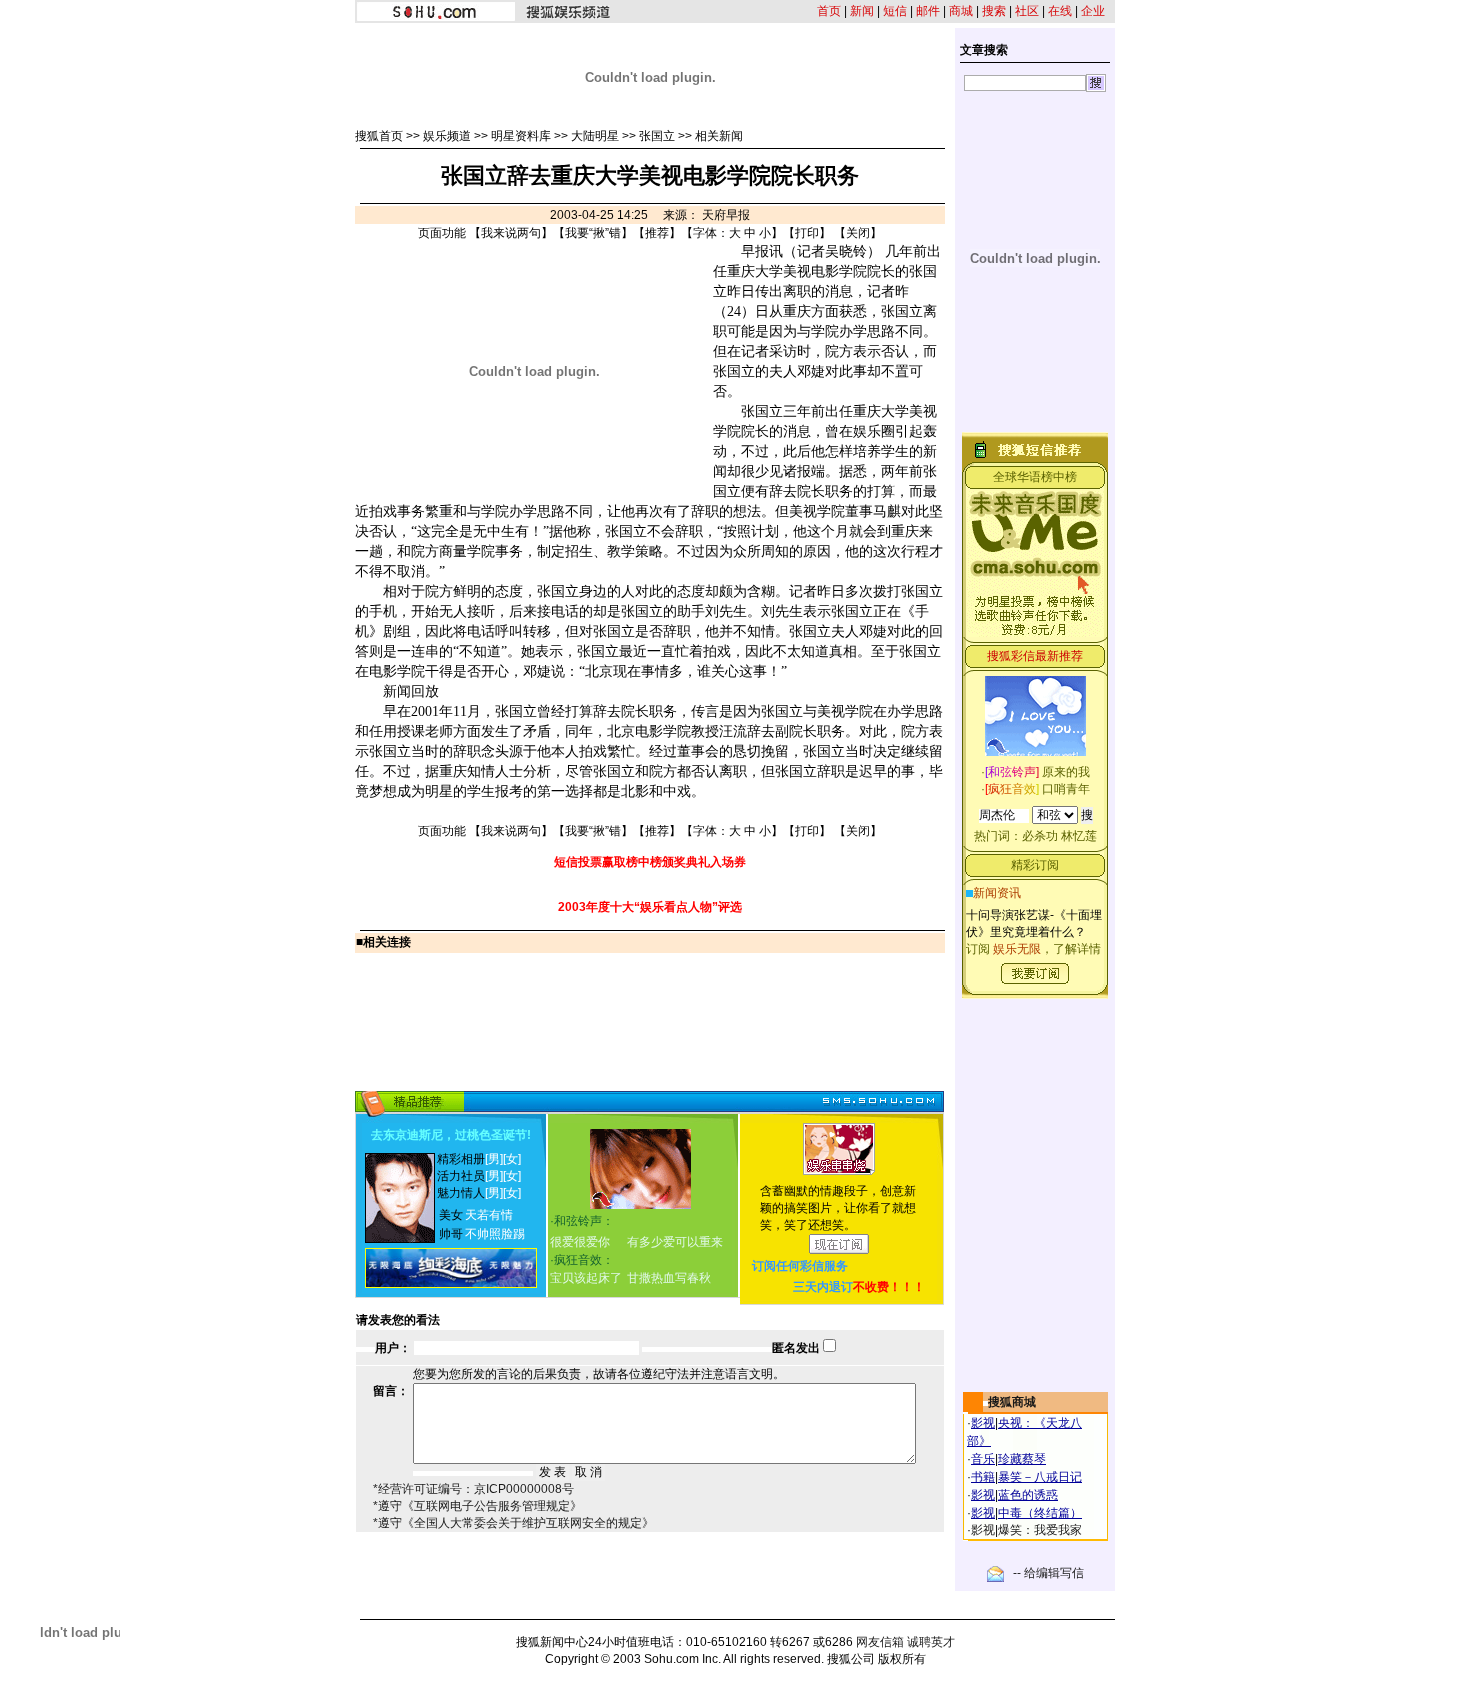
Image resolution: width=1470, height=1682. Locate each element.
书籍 (983, 1477)
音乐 (983, 1459)
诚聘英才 (931, 1642)
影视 (983, 1423)
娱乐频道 (447, 136)
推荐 (657, 233)
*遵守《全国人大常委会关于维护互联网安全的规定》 (513, 1523)
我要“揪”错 (593, 233)
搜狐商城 (1012, 1402)
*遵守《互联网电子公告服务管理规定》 (477, 1506)
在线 (1060, 11)
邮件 (928, 11)
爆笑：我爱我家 (1040, 1530)
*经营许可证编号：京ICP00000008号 (473, 1489)
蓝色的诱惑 (1028, 1495)
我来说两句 (511, 233)
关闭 (858, 233)
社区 (1027, 11)
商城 (961, 11)
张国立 (657, 136)
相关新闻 (719, 136)
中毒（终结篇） (1040, 1513)
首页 (829, 11)
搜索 (994, 11)
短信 (895, 11)
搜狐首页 (379, 136)
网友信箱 (880, 1642)
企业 (1093, 11)
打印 (807, 233)
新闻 (862, 11)
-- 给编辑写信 (1048, 1573)
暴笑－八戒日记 (1040, 1477)
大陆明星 (595, 136)
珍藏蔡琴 (1022, 1459)
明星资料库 (521, 136)
